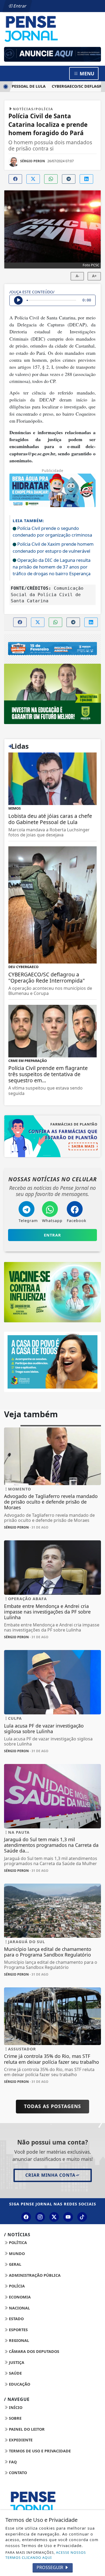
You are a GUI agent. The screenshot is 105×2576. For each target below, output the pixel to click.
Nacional (19, 2308)
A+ (94, 276)
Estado (16, 2319)
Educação (19, 2384)
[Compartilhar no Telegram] (69, 179)
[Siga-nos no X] (54, 2217)
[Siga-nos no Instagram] (40, 2217)
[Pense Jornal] (52, 28)
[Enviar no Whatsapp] (51, 179)
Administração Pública (34, 2275)
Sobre (15, 2418)
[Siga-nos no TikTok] (82, 2217)
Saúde (15, 2373)
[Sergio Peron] (52, 54)
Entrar (19, 6)
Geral (15, 2264)
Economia (19, 2297)
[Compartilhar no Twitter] (33, 179)
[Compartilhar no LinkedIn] (86, 179)
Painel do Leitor (26, 2429)
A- (77, 276)
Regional (18, 2340)
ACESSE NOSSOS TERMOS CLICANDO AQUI (46, 2555)
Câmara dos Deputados (34, 2351)
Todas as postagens (52, 2106)
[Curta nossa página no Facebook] (26, 2217)
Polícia (16, 2286)
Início (15, 2407)
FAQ (12, 2462)
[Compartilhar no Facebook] (15, 179)
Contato (17, 2473)
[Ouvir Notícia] (18, 300)
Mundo (16, 2254)
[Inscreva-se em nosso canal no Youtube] (68, 2217)
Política (17, 2243)
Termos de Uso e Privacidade (39, 2451)
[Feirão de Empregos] (52, 648)
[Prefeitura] (52, 693)
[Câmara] (52, 1361)
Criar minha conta (50, 2175)
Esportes (18, 2330)
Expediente (20, 2440)
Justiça (16, 2362)
